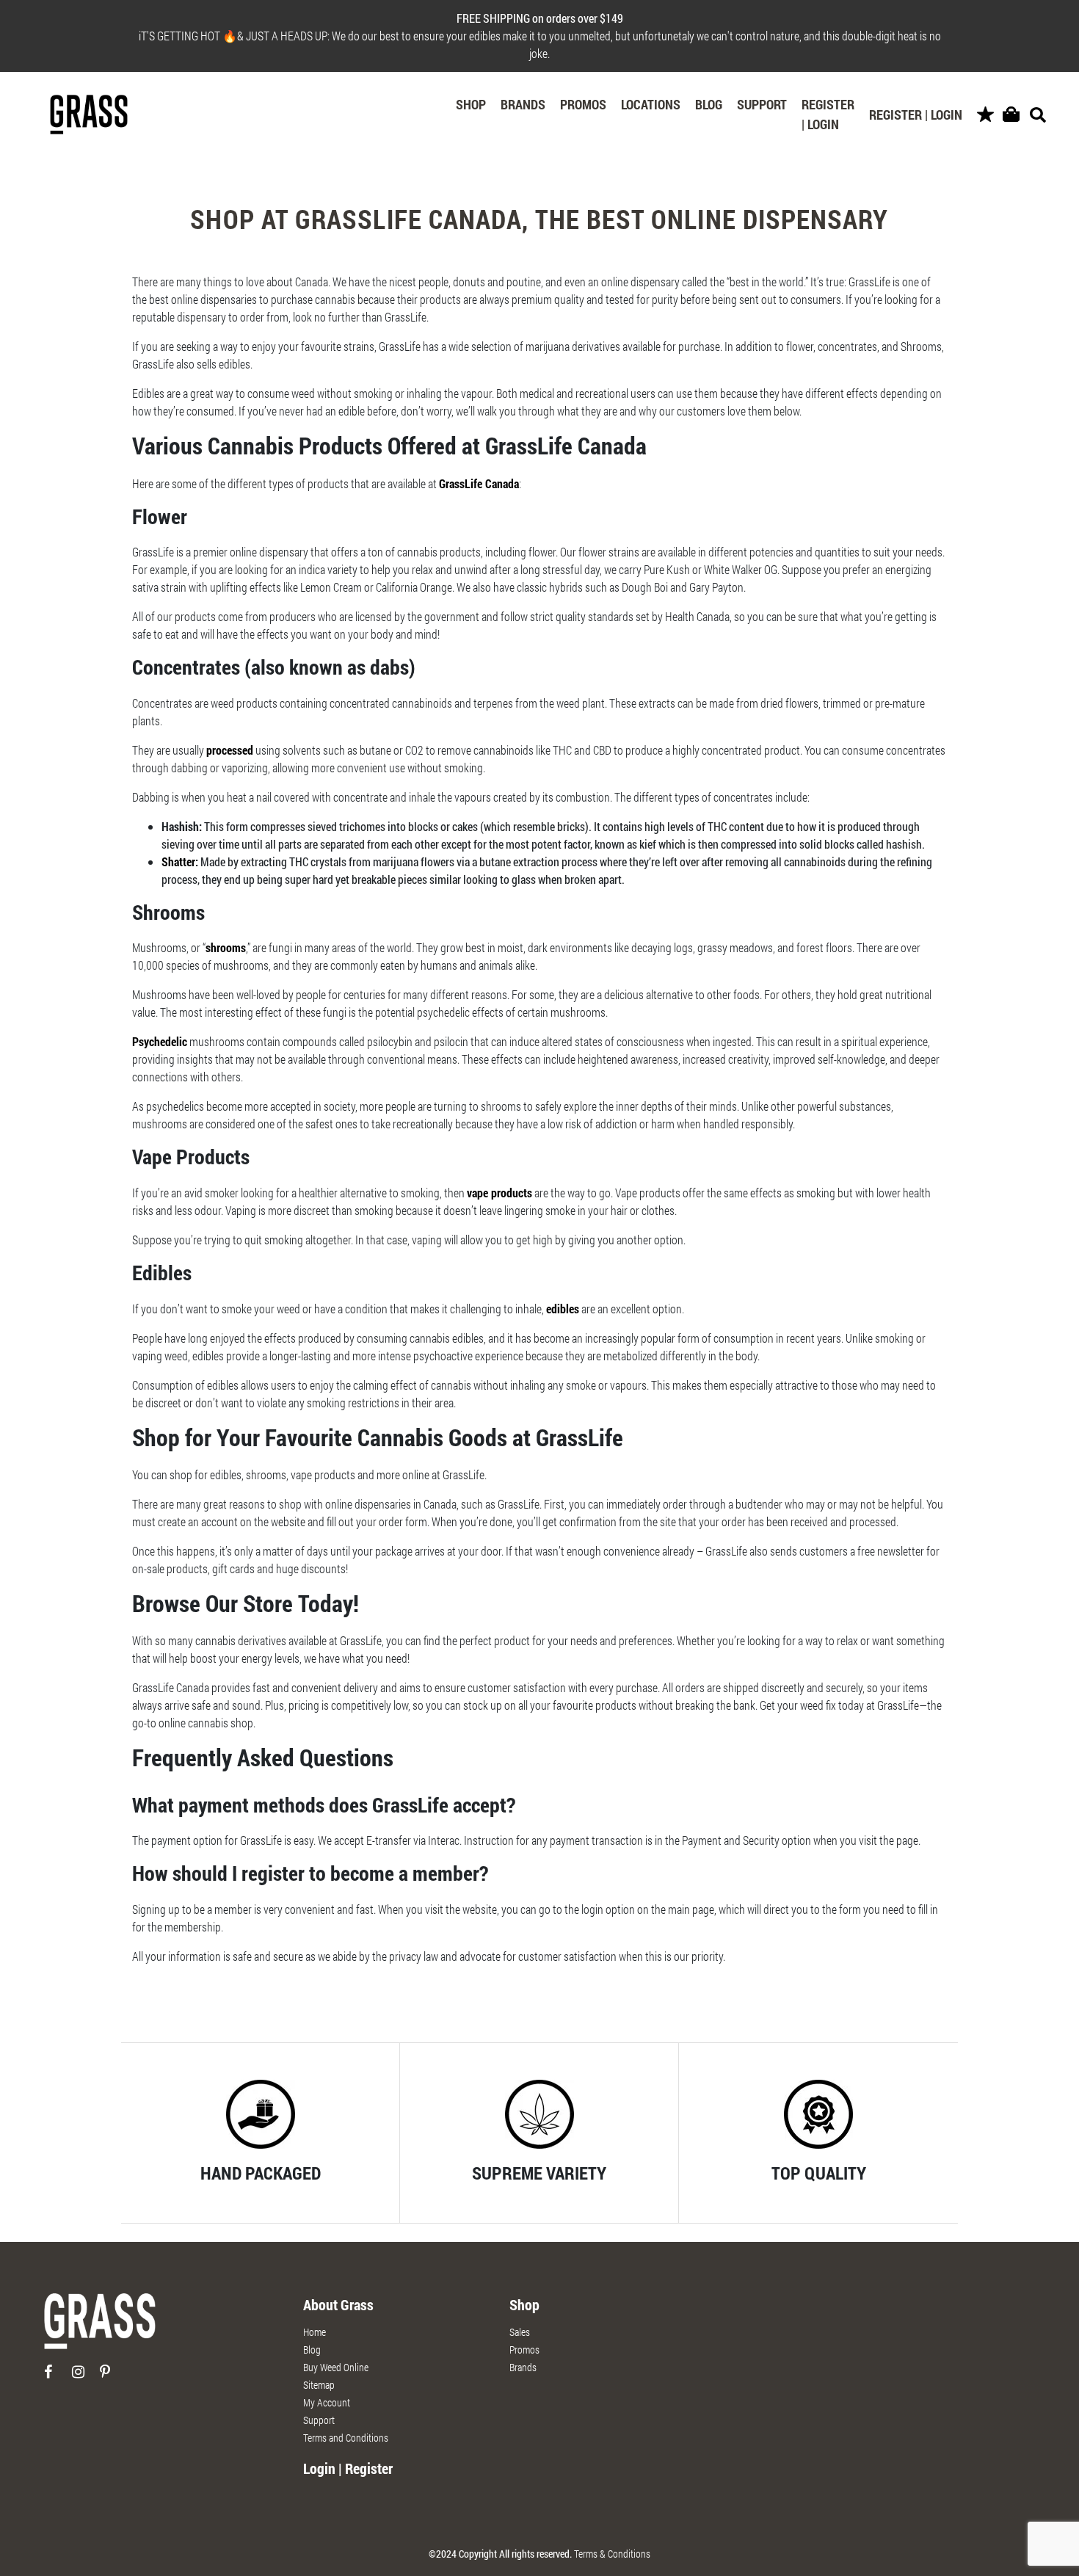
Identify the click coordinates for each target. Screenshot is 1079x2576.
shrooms (226, 947)
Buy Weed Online (336, 2367)
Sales (520, 2332)
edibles (563, 1309)
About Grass (338, 2304)
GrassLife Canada (479, 483)
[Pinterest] (113, 2377)
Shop (471, 104)
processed (230, 750)
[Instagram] (85, 2377)
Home (315, 2332)
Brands (523, 104)
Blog (709, 104)
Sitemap (319, 2385)
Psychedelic (160, 1041)
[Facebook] (57, 2377)
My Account (327, 2402)
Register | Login (828, 114)
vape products (499, 1193)
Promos (583, 104)
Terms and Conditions (346, 2438)
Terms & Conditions (612, 2554)
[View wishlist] (985, 115)
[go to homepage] (100, 2328)
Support (762, 104)
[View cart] (1011, 115)
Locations (651, 104)
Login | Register (348, 2468)
